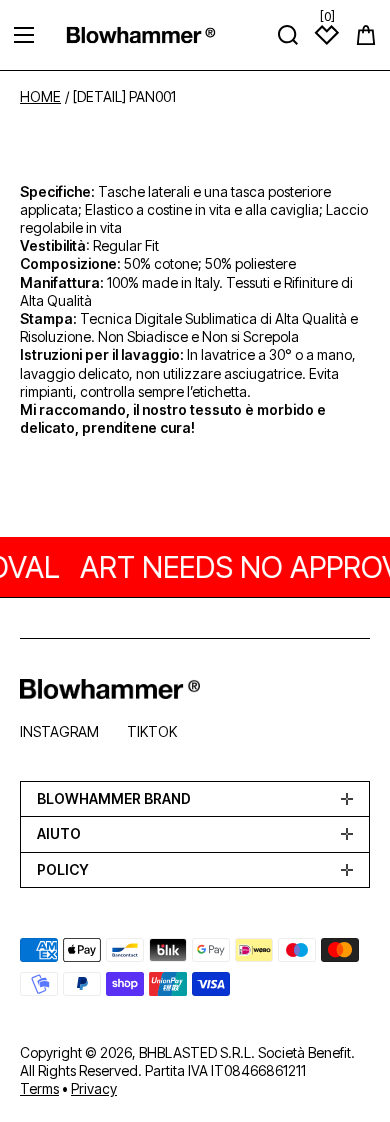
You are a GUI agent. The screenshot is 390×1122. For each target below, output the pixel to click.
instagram (59, 731)
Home (40, 97)
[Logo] (141, 34)
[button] (366, 35)
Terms (39, 1088)
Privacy (94, 1088)
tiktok (152, 731)
